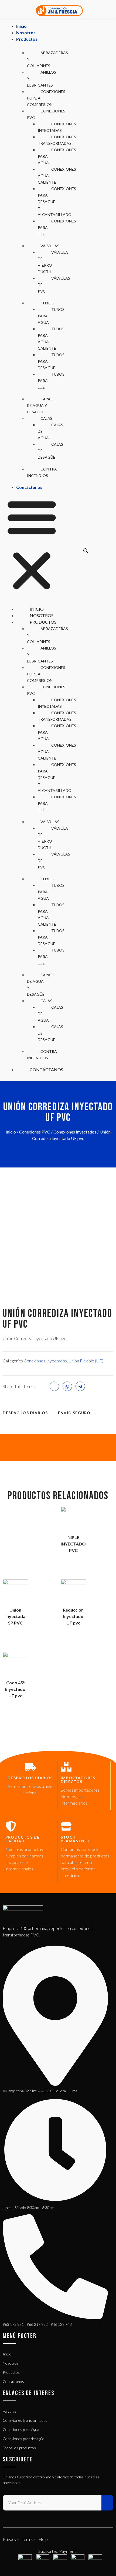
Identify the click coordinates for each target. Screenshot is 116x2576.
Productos (27, 39)
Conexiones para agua (57, 156)
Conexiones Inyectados (75, 1132)
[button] (32, 545)
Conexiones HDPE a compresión (46, 98)
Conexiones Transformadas (57, 140)
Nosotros (26, 32)
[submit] (107, 2503)
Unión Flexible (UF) (86, 1361)
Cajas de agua (50, 431)
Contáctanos (29, 487)
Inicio (21, 26)
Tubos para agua (51, 316)
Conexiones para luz (57, 227)
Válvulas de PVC (54, 285)
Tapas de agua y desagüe (40, 405)
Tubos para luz (51, 381)
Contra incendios (42, 472)
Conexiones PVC (46, 114)
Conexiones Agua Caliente (57, 176)
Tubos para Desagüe (51, 361)
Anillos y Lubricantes (42, 79)
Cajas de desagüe (50, 451)
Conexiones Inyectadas (57, 127)
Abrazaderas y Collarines (47, 59)
